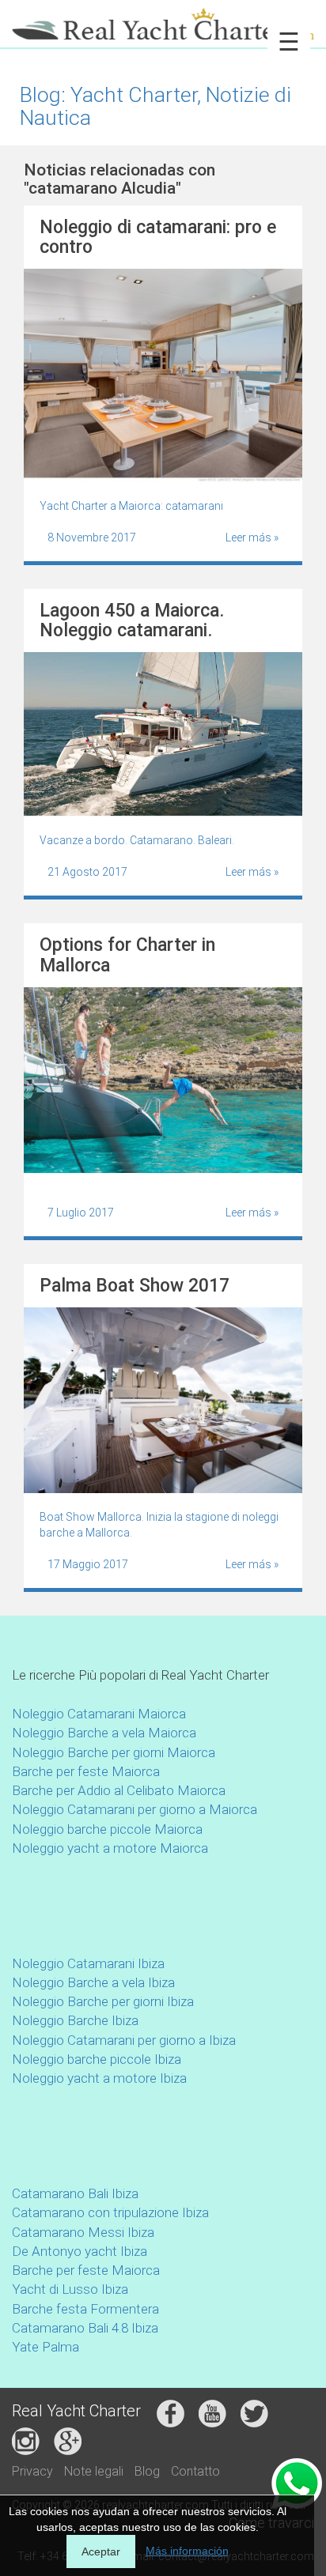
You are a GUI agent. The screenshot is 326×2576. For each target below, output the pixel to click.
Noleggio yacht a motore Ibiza (99, 2078)
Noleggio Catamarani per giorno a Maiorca (135, 1809)
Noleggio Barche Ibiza (75, 2020)
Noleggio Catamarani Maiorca (99, 1714)
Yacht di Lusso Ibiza (70, 2289)
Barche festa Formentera (85, 2309)
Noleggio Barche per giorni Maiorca (114, 1752)
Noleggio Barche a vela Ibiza (93, 1982)
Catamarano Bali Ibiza (75, 2193)
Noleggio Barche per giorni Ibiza (103, 2001)
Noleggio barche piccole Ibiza (97, 2059)
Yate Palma (45, 2347)
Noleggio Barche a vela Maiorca (104, 1733)
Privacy (32, 2471)
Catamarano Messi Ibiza (83, 2232)
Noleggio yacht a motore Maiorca (110, 1848)
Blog (147, 2471)
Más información (187, 2551)
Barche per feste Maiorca (86, 1771)
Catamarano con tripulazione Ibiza (110, 2212)
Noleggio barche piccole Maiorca (107, 1829)
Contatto (195, 2471)
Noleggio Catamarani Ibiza (88, 1963)
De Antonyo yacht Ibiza (80, 2251)
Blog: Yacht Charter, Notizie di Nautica (155, 106)
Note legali (94, 2471)
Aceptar (101, 2551)
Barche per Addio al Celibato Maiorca (119, 1790)
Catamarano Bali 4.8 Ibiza (85, 2328)
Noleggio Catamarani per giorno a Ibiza (124, 2040)
